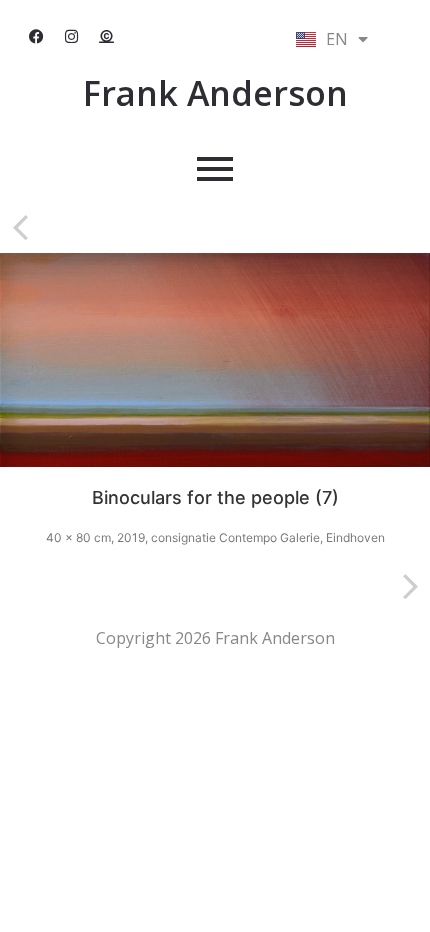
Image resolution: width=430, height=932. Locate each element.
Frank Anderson (215, 93)
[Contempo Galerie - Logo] (107, 37)
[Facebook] (37, 37)
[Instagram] (72, 37)
